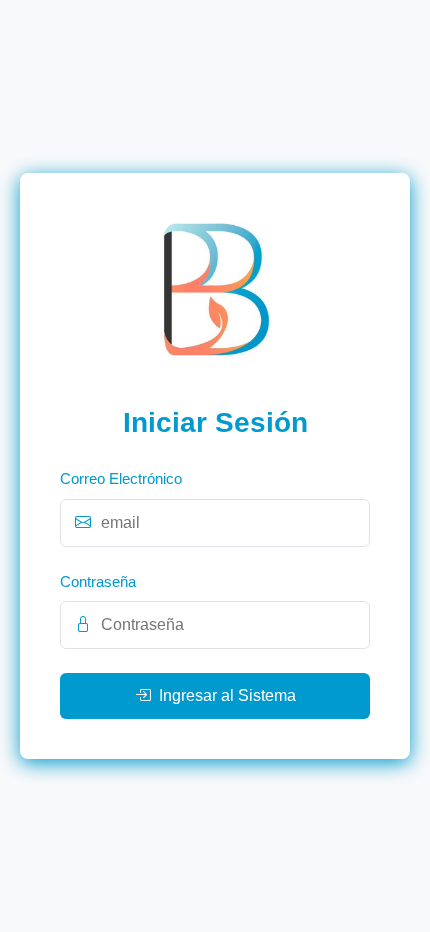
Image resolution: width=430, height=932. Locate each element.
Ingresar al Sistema (227, 695)
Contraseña (98, 581)
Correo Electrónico (121, 478)
